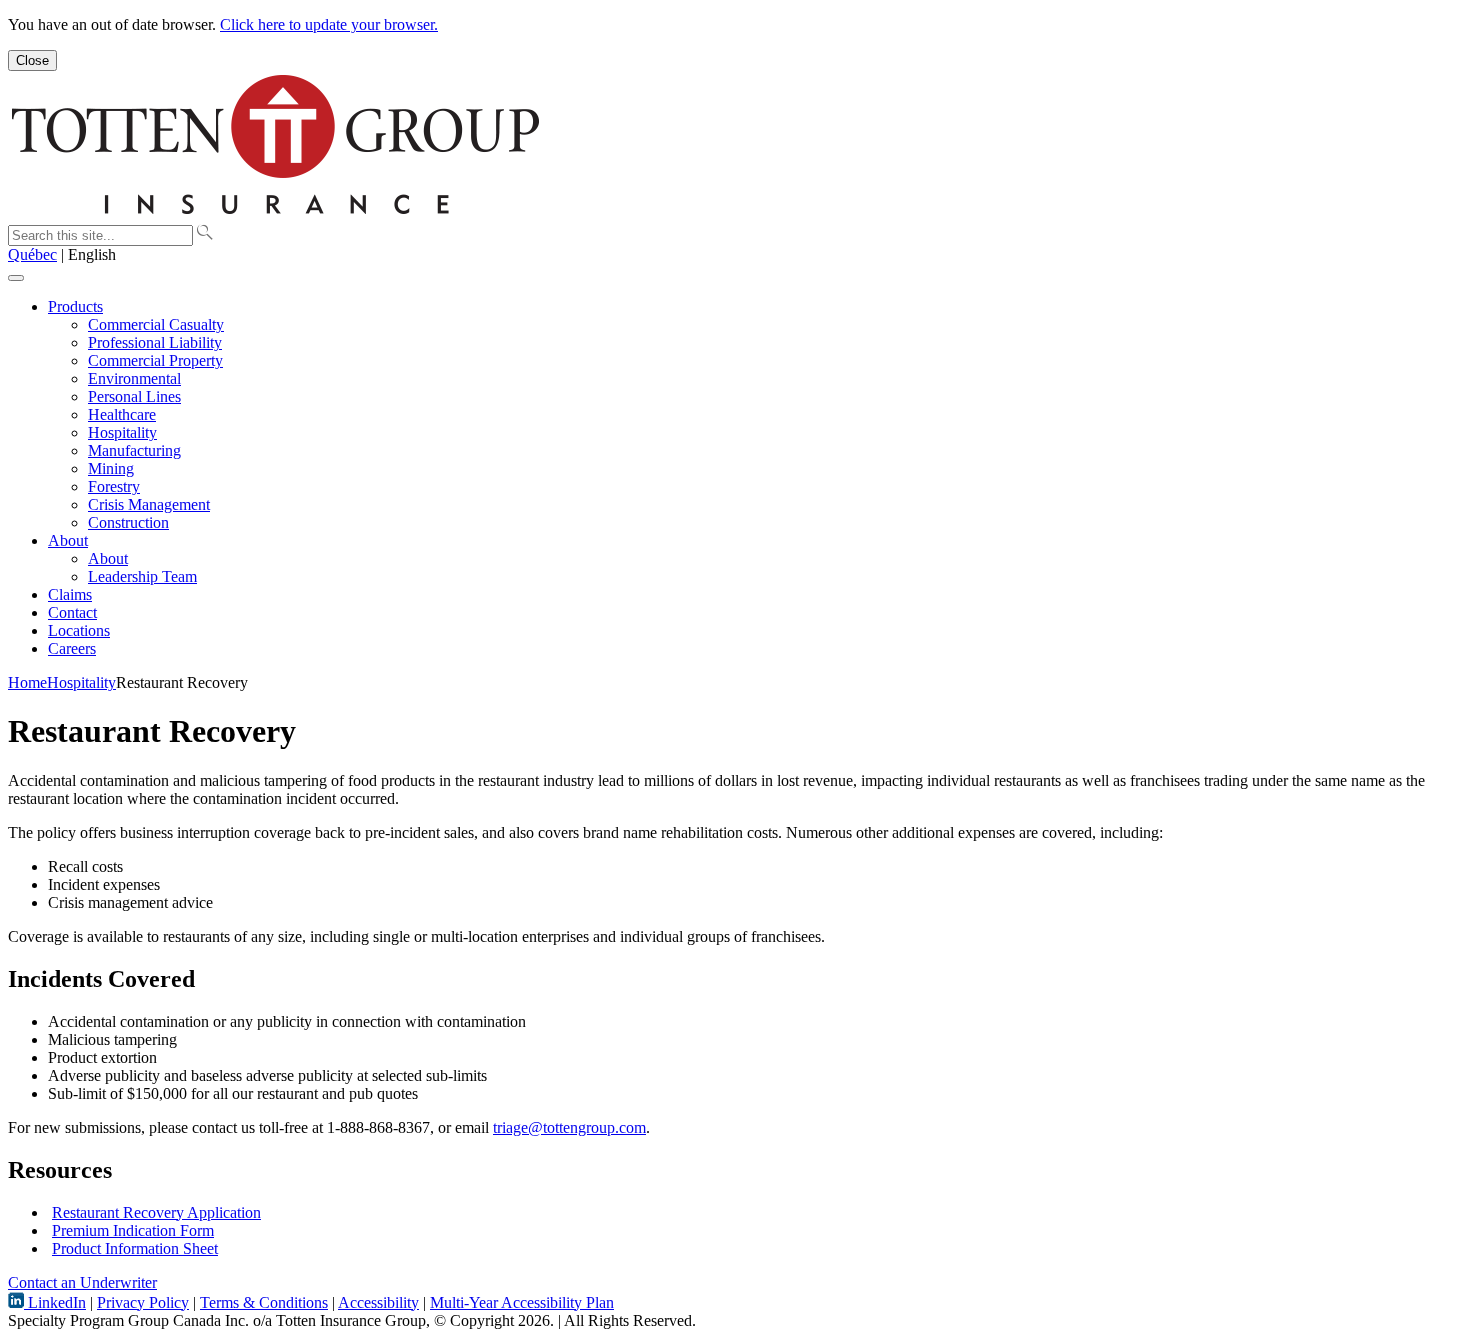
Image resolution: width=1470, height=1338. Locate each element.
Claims (70, 594)
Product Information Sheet (135, 1248)
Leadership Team (142, 576)
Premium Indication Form (133, 1230)
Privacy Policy (143, 1302)
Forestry (114, 486)
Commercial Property (155, 360)
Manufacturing (134, 450)
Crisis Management (149, 504)
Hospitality (122, 432)
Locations (79, 630)
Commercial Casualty (156, 324)
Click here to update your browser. (329, 24)
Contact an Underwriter (82, 1282)
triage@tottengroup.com (569, 1127)
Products (75, 306)
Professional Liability (155, 342)
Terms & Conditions (264, 1302)
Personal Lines (134, 396)
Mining (111, 468)
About (68, 540)
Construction (128, 522)
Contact (72, 612)
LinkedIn (55, 1302)
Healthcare (122, 414)
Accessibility (378, 1302)
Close (32, 60)
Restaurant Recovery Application (156, 1212)
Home (27, 682)
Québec (32, 254)
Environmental (134, 378)
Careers (72, 648)
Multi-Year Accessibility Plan (522, 1302)
